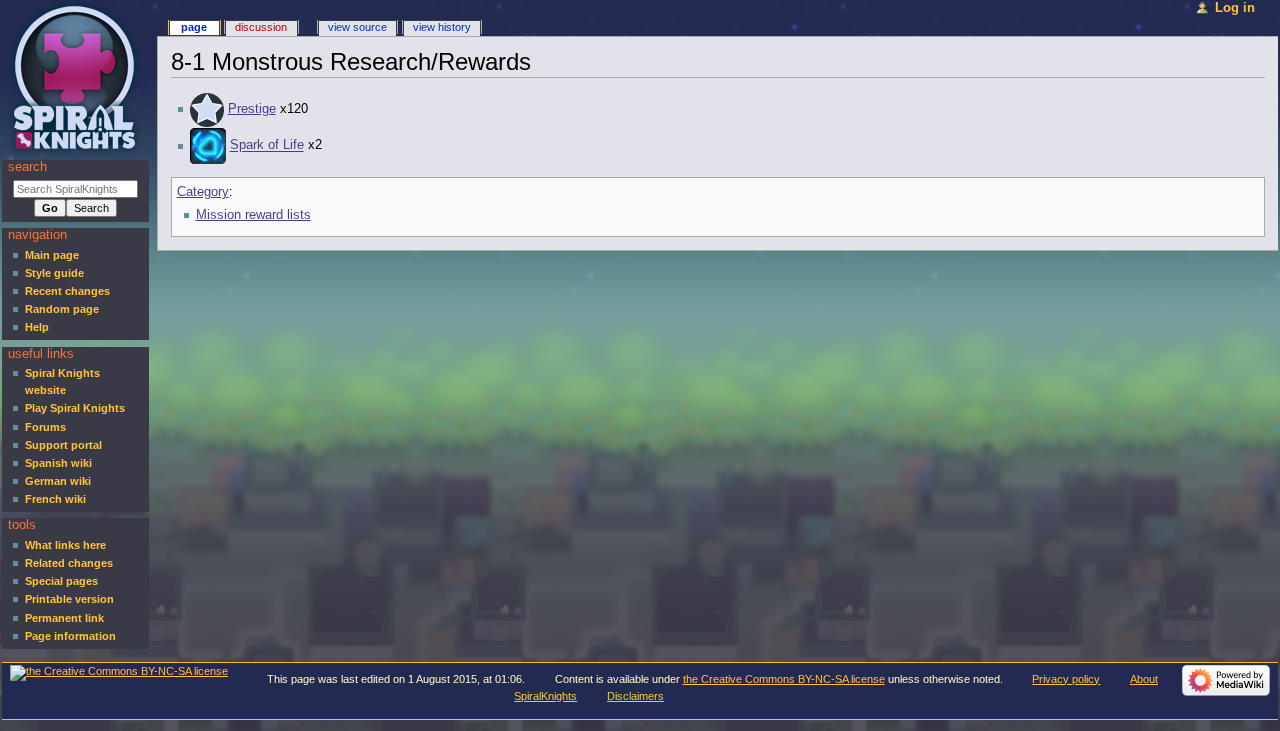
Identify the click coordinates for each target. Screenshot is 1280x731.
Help (37, 327)
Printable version (69, 599)
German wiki (58, 481)
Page (194, 27)
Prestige (252, 109)
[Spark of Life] (208, 146)
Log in (1235, 8)
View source (357, 27)
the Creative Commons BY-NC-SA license (784, 679)
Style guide (54, 273)
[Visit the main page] (77, 77)
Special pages (61, 581)
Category (203, 192)
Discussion (261, 27)
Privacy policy (1066, 679)
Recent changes (67, 291)
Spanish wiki (58, 463)
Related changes (69, 563)
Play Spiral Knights (75, 408)
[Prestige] (207, 109)
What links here (65, 545)
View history (442, 27)
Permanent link (64, 618)
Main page (52, 255)
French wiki (55, 499)
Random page (62, 309)
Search (27, 167)
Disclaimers (635, 696)
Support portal (63, 445)
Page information (70, 636)
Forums (45, 427)
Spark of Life (267, 146)
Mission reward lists (253, 215)
